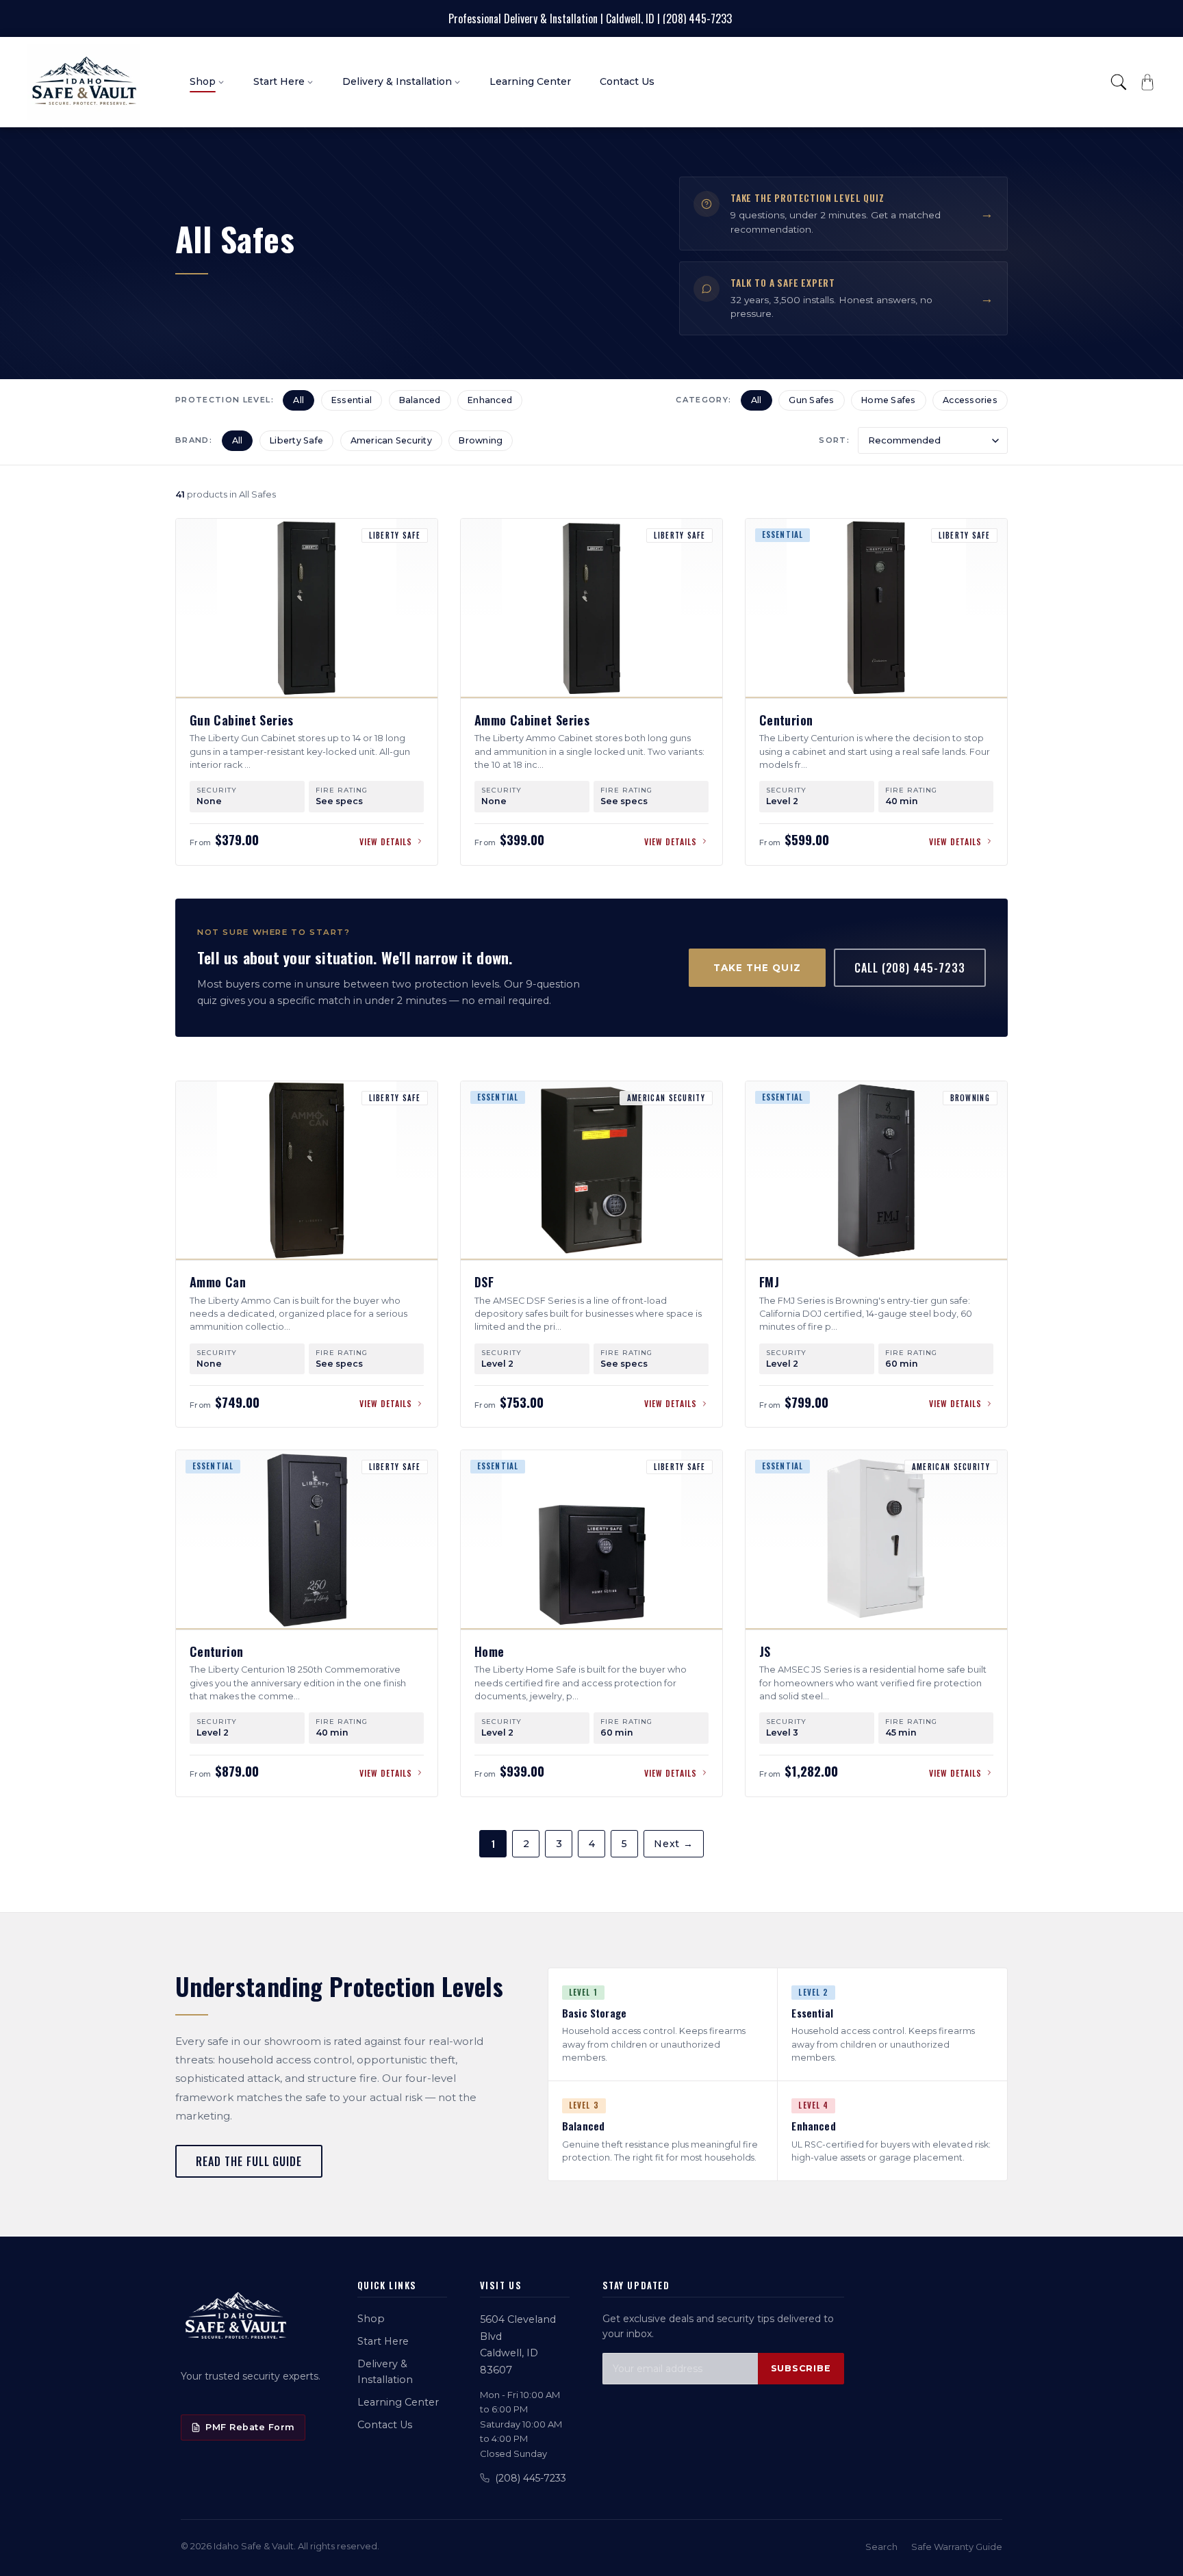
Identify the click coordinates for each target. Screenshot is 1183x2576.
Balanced (420, 400)
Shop (371, 2319)
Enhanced (490, 400)
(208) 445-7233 (531, 2478)
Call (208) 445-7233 (910, 968)
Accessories (970, 400)
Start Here (383, 2341)
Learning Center (398, 2402)
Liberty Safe (296, 440)
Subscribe (801, 2368)
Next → (673, 1844)
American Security (391, 440)
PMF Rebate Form (250, 2427)
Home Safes (889, 400)
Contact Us (385, 2425)
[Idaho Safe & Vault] (236, 2317)
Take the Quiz (757, 968)
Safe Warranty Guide (957, 2547)
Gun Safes (811, 400)
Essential (352, 400)
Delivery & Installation (385, 2372)
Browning (481, 440)
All (298, 400)
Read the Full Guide (249, 2161)
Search (881, 2547)
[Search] (1119, 82)
